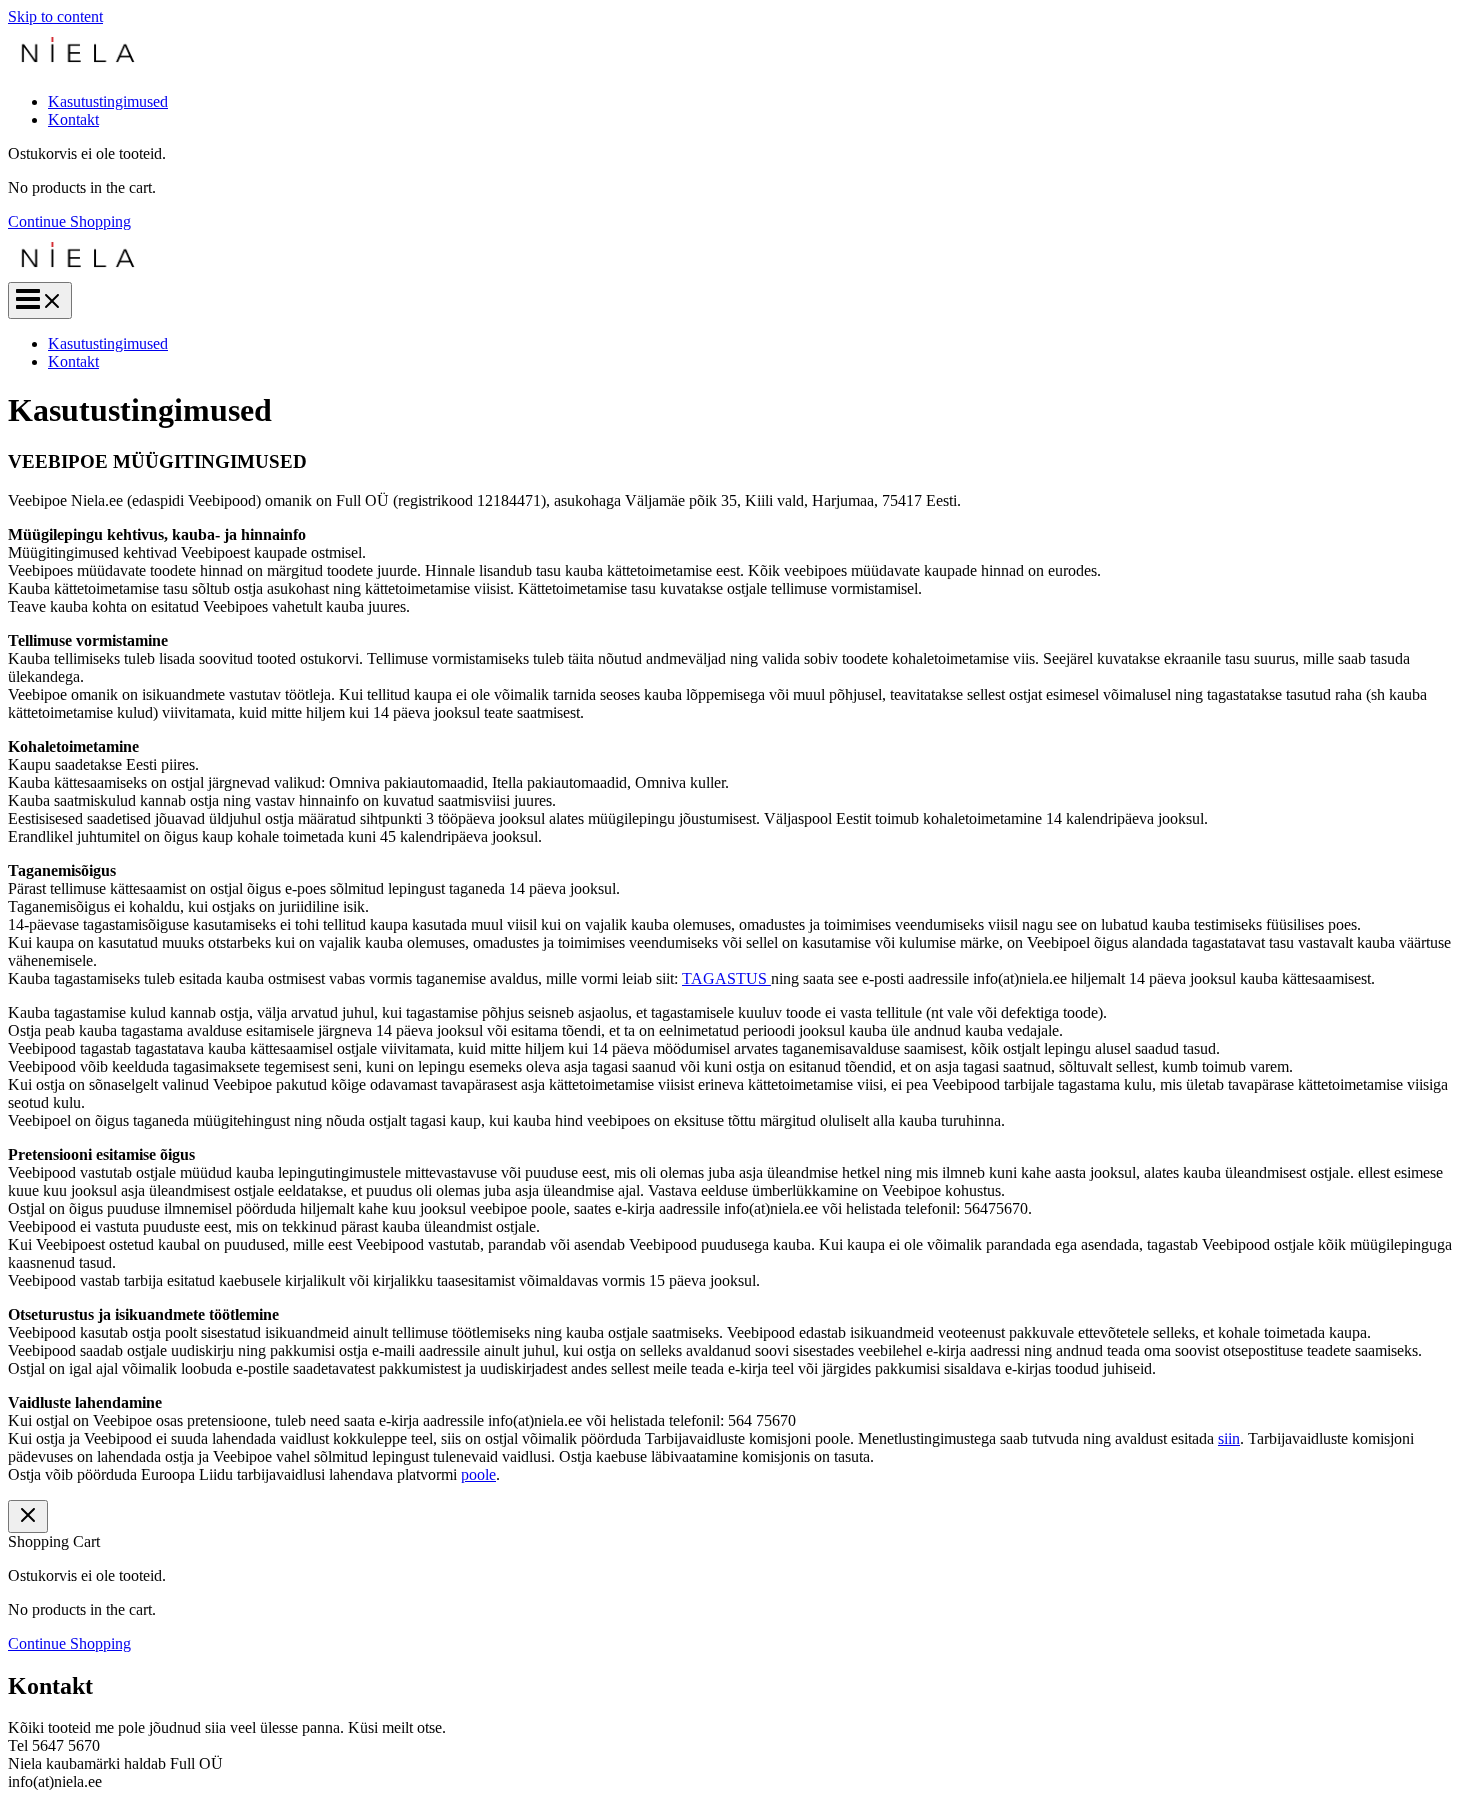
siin (1229, 1438)
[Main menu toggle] (40, 300)
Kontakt (73, 119)
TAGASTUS (724, 978)
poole (478, 1474)
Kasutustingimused (108, 101)
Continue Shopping (69, 221)
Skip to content (55, 16)
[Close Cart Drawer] (28, 1516)
